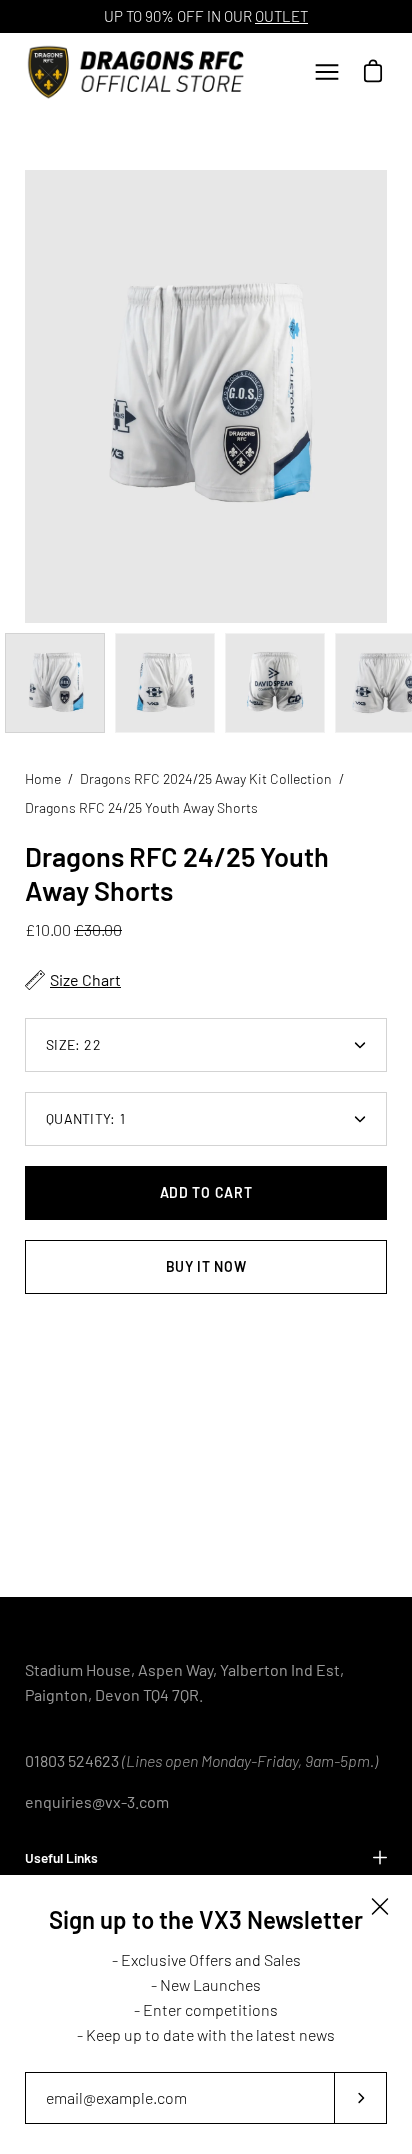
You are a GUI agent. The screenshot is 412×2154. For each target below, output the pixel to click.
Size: (73, 1044)
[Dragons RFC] (139, 72)
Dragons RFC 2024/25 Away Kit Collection (206, 778)
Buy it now (206, 1266)
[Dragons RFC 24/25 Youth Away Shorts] (55, 683)
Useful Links (61, 1857)
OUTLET (281, 16)
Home (43, 778)
